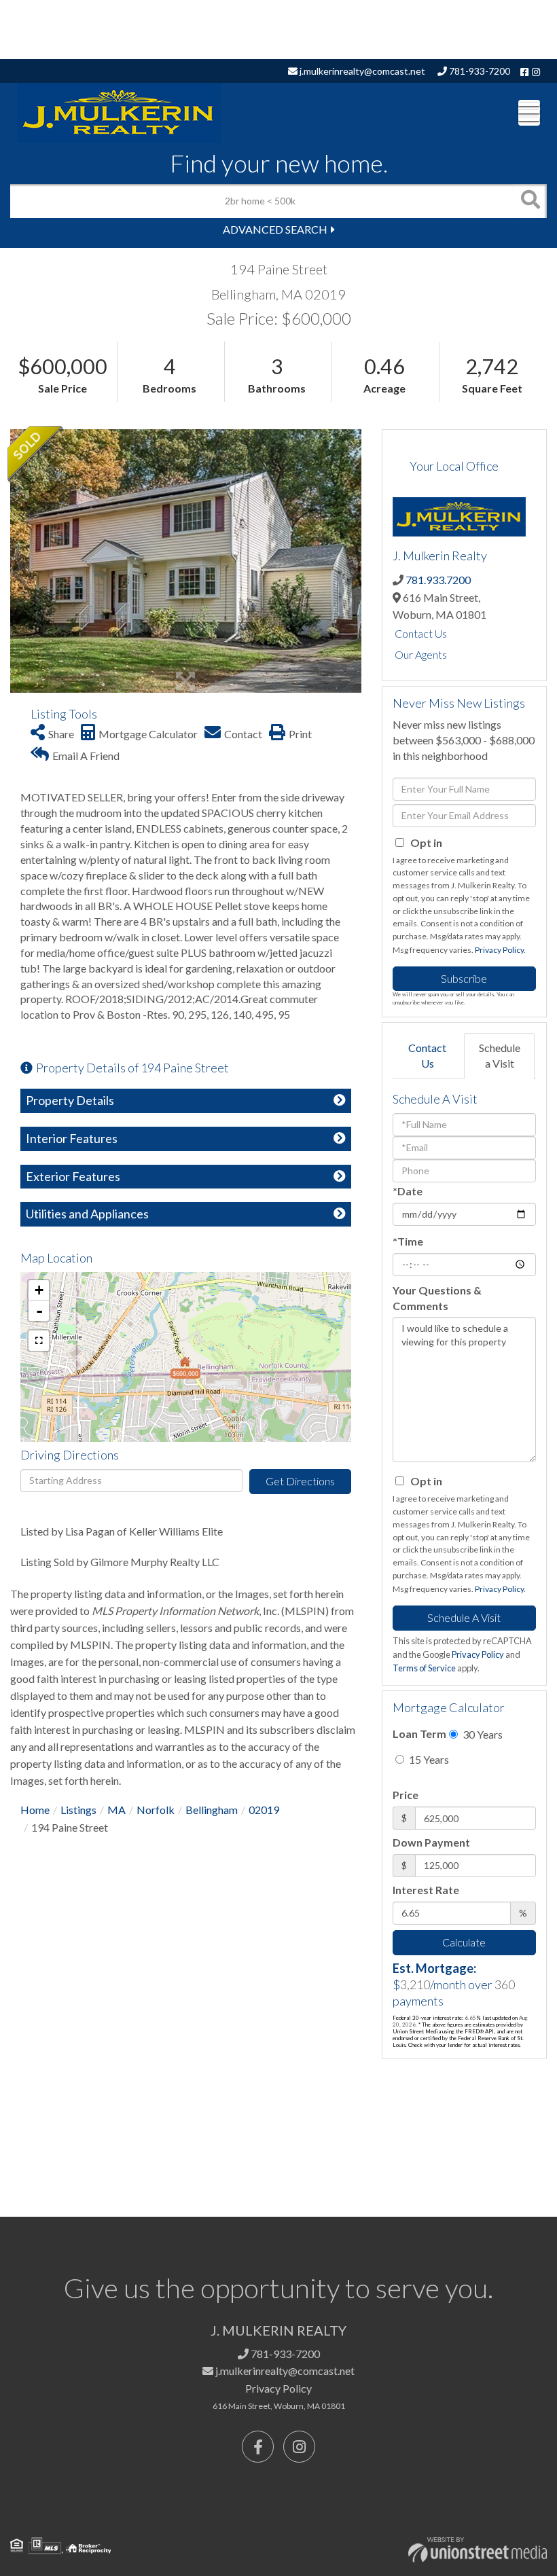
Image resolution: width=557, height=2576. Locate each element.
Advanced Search (275, 229)
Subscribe (464, 978)
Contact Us (421, 633)
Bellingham (212, 1810)
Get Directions (300, 1481)
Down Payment (431, 1842)
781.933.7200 (438, 580)
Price (406, 1795)
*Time (408, 1241)
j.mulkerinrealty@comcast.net (361, 71)
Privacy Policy (499, 950)
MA (116, 1810)
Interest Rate (426, 1890)
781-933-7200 (479, 71)
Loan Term (419, 1734)
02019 (264, 1810)
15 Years (428, 1759)
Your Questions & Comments (437, 1298)
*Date (408, 1191)
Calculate (464, 1942)
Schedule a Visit (500, 1055)
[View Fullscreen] (39, 1341)
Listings (78, 1810)
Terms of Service (424, 1668)
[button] (530, 201)
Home (35, 1810)
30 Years (482, 1734)
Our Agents (421, 654)
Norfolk (156, 1810)
